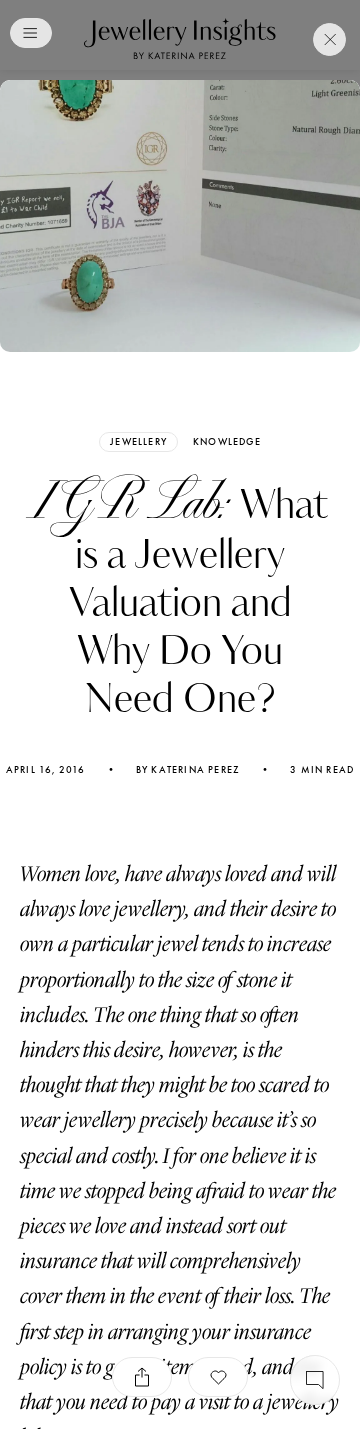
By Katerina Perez (188, 770)
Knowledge (227, 442)
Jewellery (138, 441)
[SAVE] (218, 1377)
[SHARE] (142, 1377)
